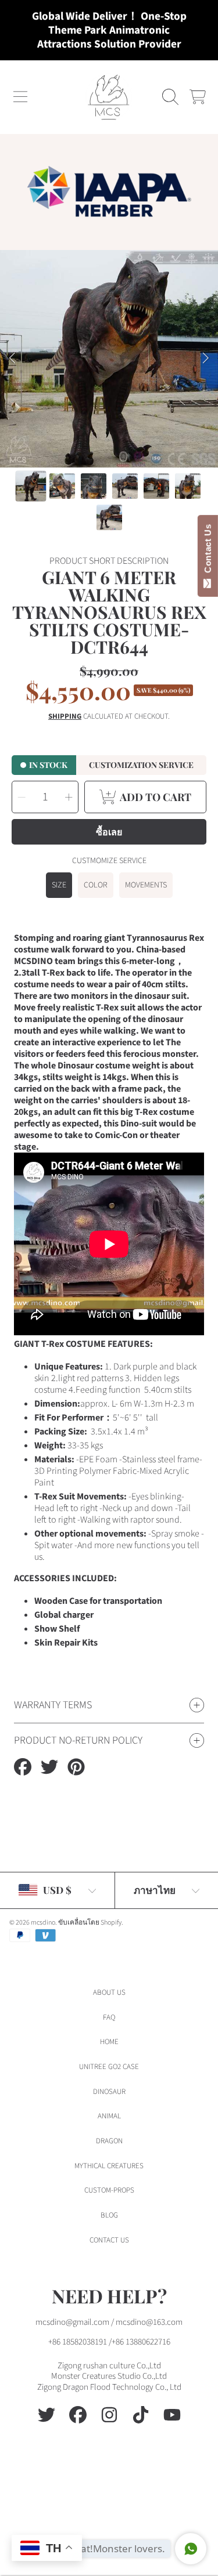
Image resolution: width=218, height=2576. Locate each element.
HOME (109, 2042)
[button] (20, 97)
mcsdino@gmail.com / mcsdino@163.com (109, 2322)
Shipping (65, 717)
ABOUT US (109, 1992)
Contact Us (208, 551)
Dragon (109, 2141)
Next (206, 358)
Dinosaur (109, 2092)
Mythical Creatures (109, 2166)
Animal (109, 2116)
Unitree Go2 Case (109, 2067)
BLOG (109, 2215)
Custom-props (109, 2190)
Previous (12, 358)
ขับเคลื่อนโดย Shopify (90, 1923)
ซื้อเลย (109, 832)
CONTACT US (109, 2240)
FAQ (109, 2017)
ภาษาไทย (155, 1890)
